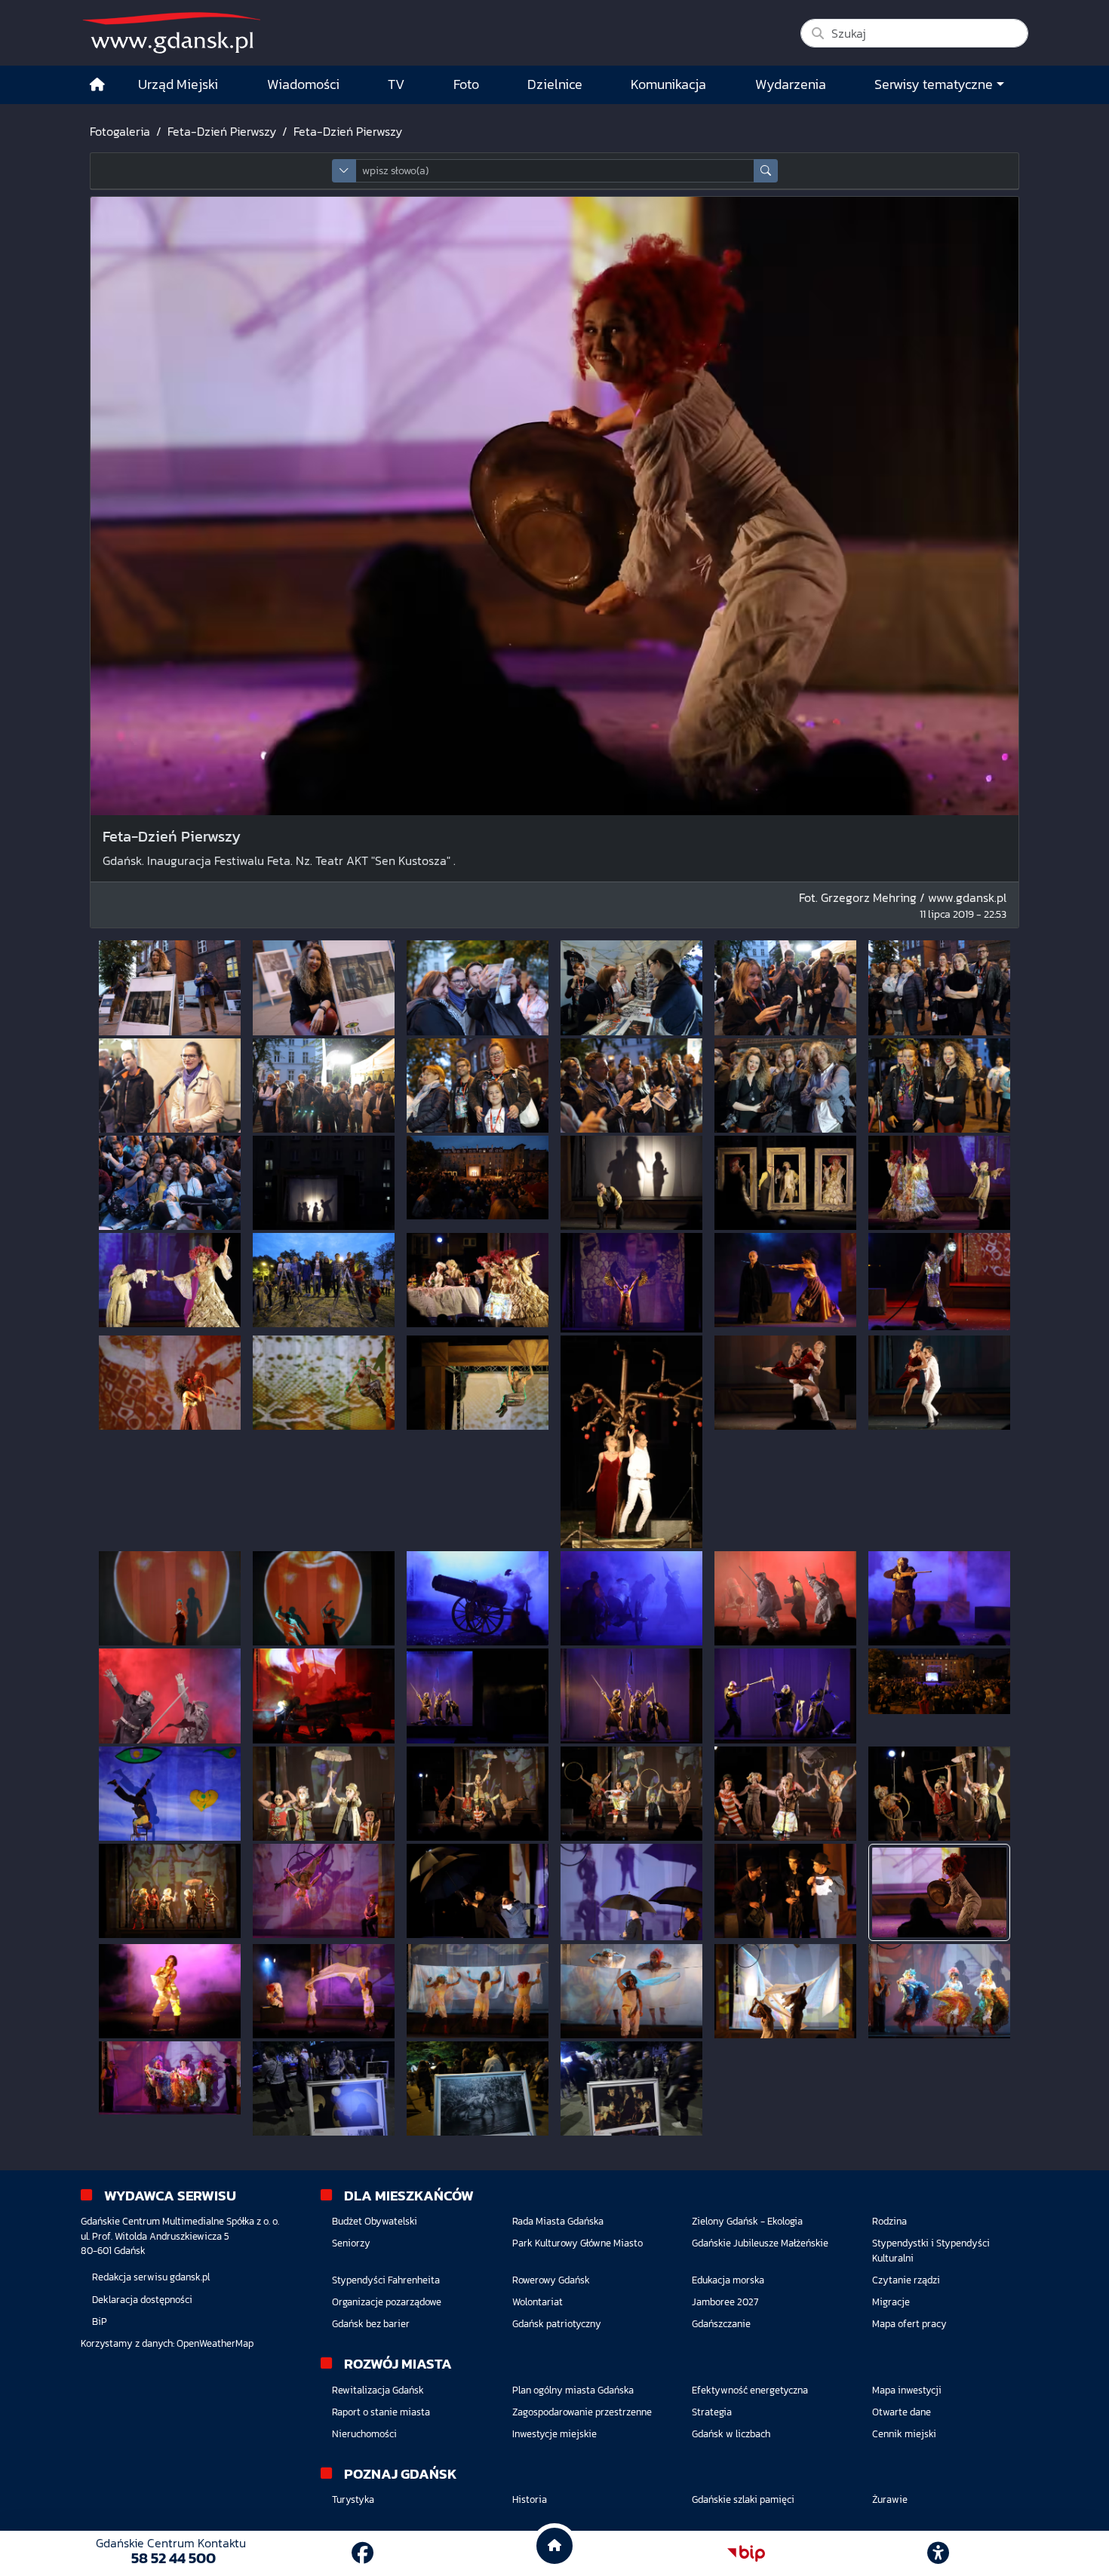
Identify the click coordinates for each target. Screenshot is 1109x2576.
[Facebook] (362, 2553)
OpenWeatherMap (215, 2343)
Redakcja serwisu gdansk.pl (151, 2277)
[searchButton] (766, 171)
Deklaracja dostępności (142, 2300)
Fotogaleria (120, 131)
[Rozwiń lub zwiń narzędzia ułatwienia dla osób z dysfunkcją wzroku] (939, 2553)
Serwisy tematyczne (934, 84)
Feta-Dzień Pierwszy (222, 131)
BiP (100, 2321)
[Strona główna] (97, 85)
